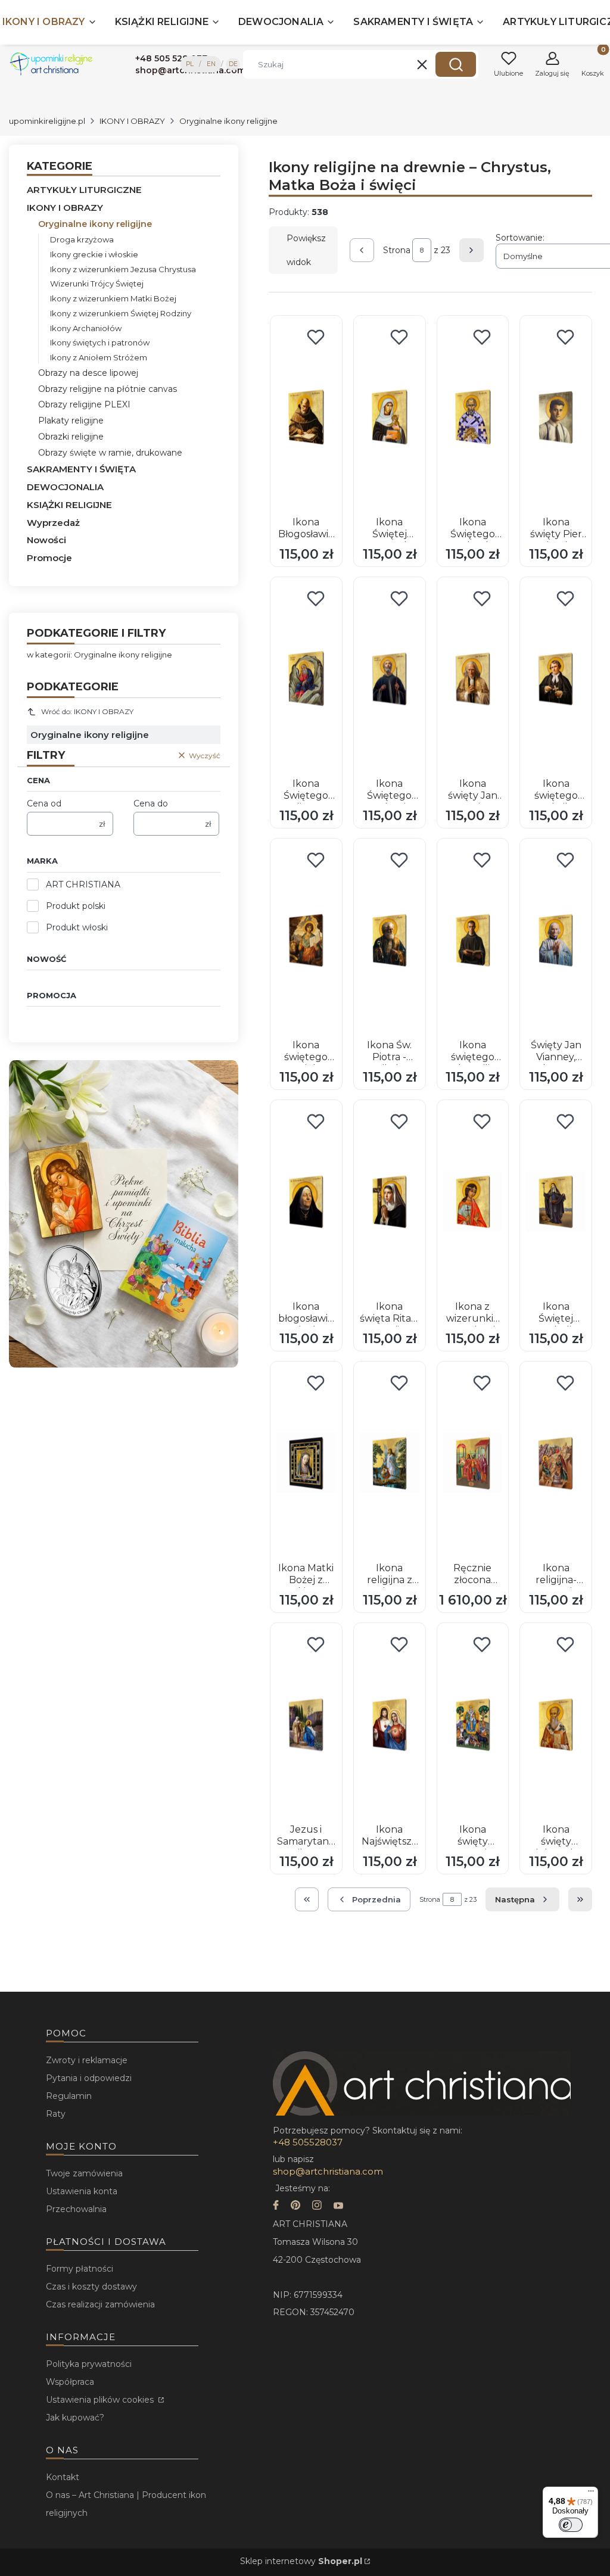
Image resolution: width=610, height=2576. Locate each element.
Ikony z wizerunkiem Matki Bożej (113, 298)
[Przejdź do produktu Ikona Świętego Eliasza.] (306, 678)
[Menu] (591, 2494)
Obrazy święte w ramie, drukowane (110, 453)
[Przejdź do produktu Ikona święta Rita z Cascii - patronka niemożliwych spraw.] (390, 1201)
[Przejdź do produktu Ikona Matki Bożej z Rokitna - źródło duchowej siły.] (306, 1463)
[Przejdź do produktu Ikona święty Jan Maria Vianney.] (473, 678)
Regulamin (69, 2096)
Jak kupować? (75, 2418)
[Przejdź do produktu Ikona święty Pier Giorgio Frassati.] (556, 417)
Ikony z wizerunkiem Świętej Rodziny (121, 313)
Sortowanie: (520, 238)
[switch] (571, 2525)
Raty (56, 2114)
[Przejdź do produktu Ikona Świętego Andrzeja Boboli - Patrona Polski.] (390, 678)
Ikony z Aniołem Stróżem (99, 357)
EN (211, 64)
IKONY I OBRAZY (132, 121)
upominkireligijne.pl (47, 121)
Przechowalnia (76, 2209)
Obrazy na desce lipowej (88, 373)
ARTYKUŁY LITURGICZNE (84, 190)
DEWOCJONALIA (65, 487)
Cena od (44, 803)
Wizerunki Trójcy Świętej (97, 284)
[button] (456, 64)
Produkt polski (76, 906)
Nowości (46, 540)
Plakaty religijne (71, 420)
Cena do (151, 803)
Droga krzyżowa (82, 239)
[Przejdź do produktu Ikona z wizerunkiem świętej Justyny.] (473, 1201)
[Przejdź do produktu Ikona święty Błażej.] (473, 1724)
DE (233, 64)
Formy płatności (80, 2269)
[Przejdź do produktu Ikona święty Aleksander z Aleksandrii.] (556, 1724)
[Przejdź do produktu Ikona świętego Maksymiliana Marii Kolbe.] (473, 940)
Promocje (49, 558)
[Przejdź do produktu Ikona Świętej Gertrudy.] (390, 417)
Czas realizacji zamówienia (100, 2304)
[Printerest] (295, 2206)
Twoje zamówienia (84, 2173)
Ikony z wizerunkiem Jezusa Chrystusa (123, 269)
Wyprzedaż (53, 523)
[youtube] (338, 2206)
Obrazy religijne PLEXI (84, 404)
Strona (397, 250)
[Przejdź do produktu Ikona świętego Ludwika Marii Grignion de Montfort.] (556, 678)
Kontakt (63, 2477)
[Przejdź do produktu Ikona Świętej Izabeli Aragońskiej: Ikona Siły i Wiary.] (556, 1201)
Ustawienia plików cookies (101, 2400)
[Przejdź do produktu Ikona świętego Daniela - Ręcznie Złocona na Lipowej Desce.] (306, 940)
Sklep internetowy (301, 2561)
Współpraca (70, 2382)
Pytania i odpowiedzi (89, 2078)
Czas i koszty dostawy (91, 2287)
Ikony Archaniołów (86, 328)
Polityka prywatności (89, 2364)
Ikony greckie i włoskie (94, 254)
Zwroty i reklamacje (87, 2060)
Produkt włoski (77, 927)
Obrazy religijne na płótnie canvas (108, 389)
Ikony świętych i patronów (100, 342)
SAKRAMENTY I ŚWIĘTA (81, 469)
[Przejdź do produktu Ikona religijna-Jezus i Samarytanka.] (556, 1463)
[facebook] (276, 2206)
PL (190, 64)
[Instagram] (317, 2206)
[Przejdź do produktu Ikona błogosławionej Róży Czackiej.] (306, 1201)
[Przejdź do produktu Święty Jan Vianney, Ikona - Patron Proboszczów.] (556, 940)
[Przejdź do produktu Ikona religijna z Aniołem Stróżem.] (390, 1463)
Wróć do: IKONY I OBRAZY (87, 711)
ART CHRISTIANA (83, 884)
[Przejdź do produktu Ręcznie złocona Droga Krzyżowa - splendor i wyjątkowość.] (473, 1463)
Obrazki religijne (71, 437)
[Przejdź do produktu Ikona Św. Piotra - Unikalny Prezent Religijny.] (390, 940)
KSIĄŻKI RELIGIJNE (69, 505)
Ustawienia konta (82, 2191)
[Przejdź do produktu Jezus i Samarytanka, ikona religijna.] (306, 1724)
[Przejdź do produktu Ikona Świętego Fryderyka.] (473, 417)
